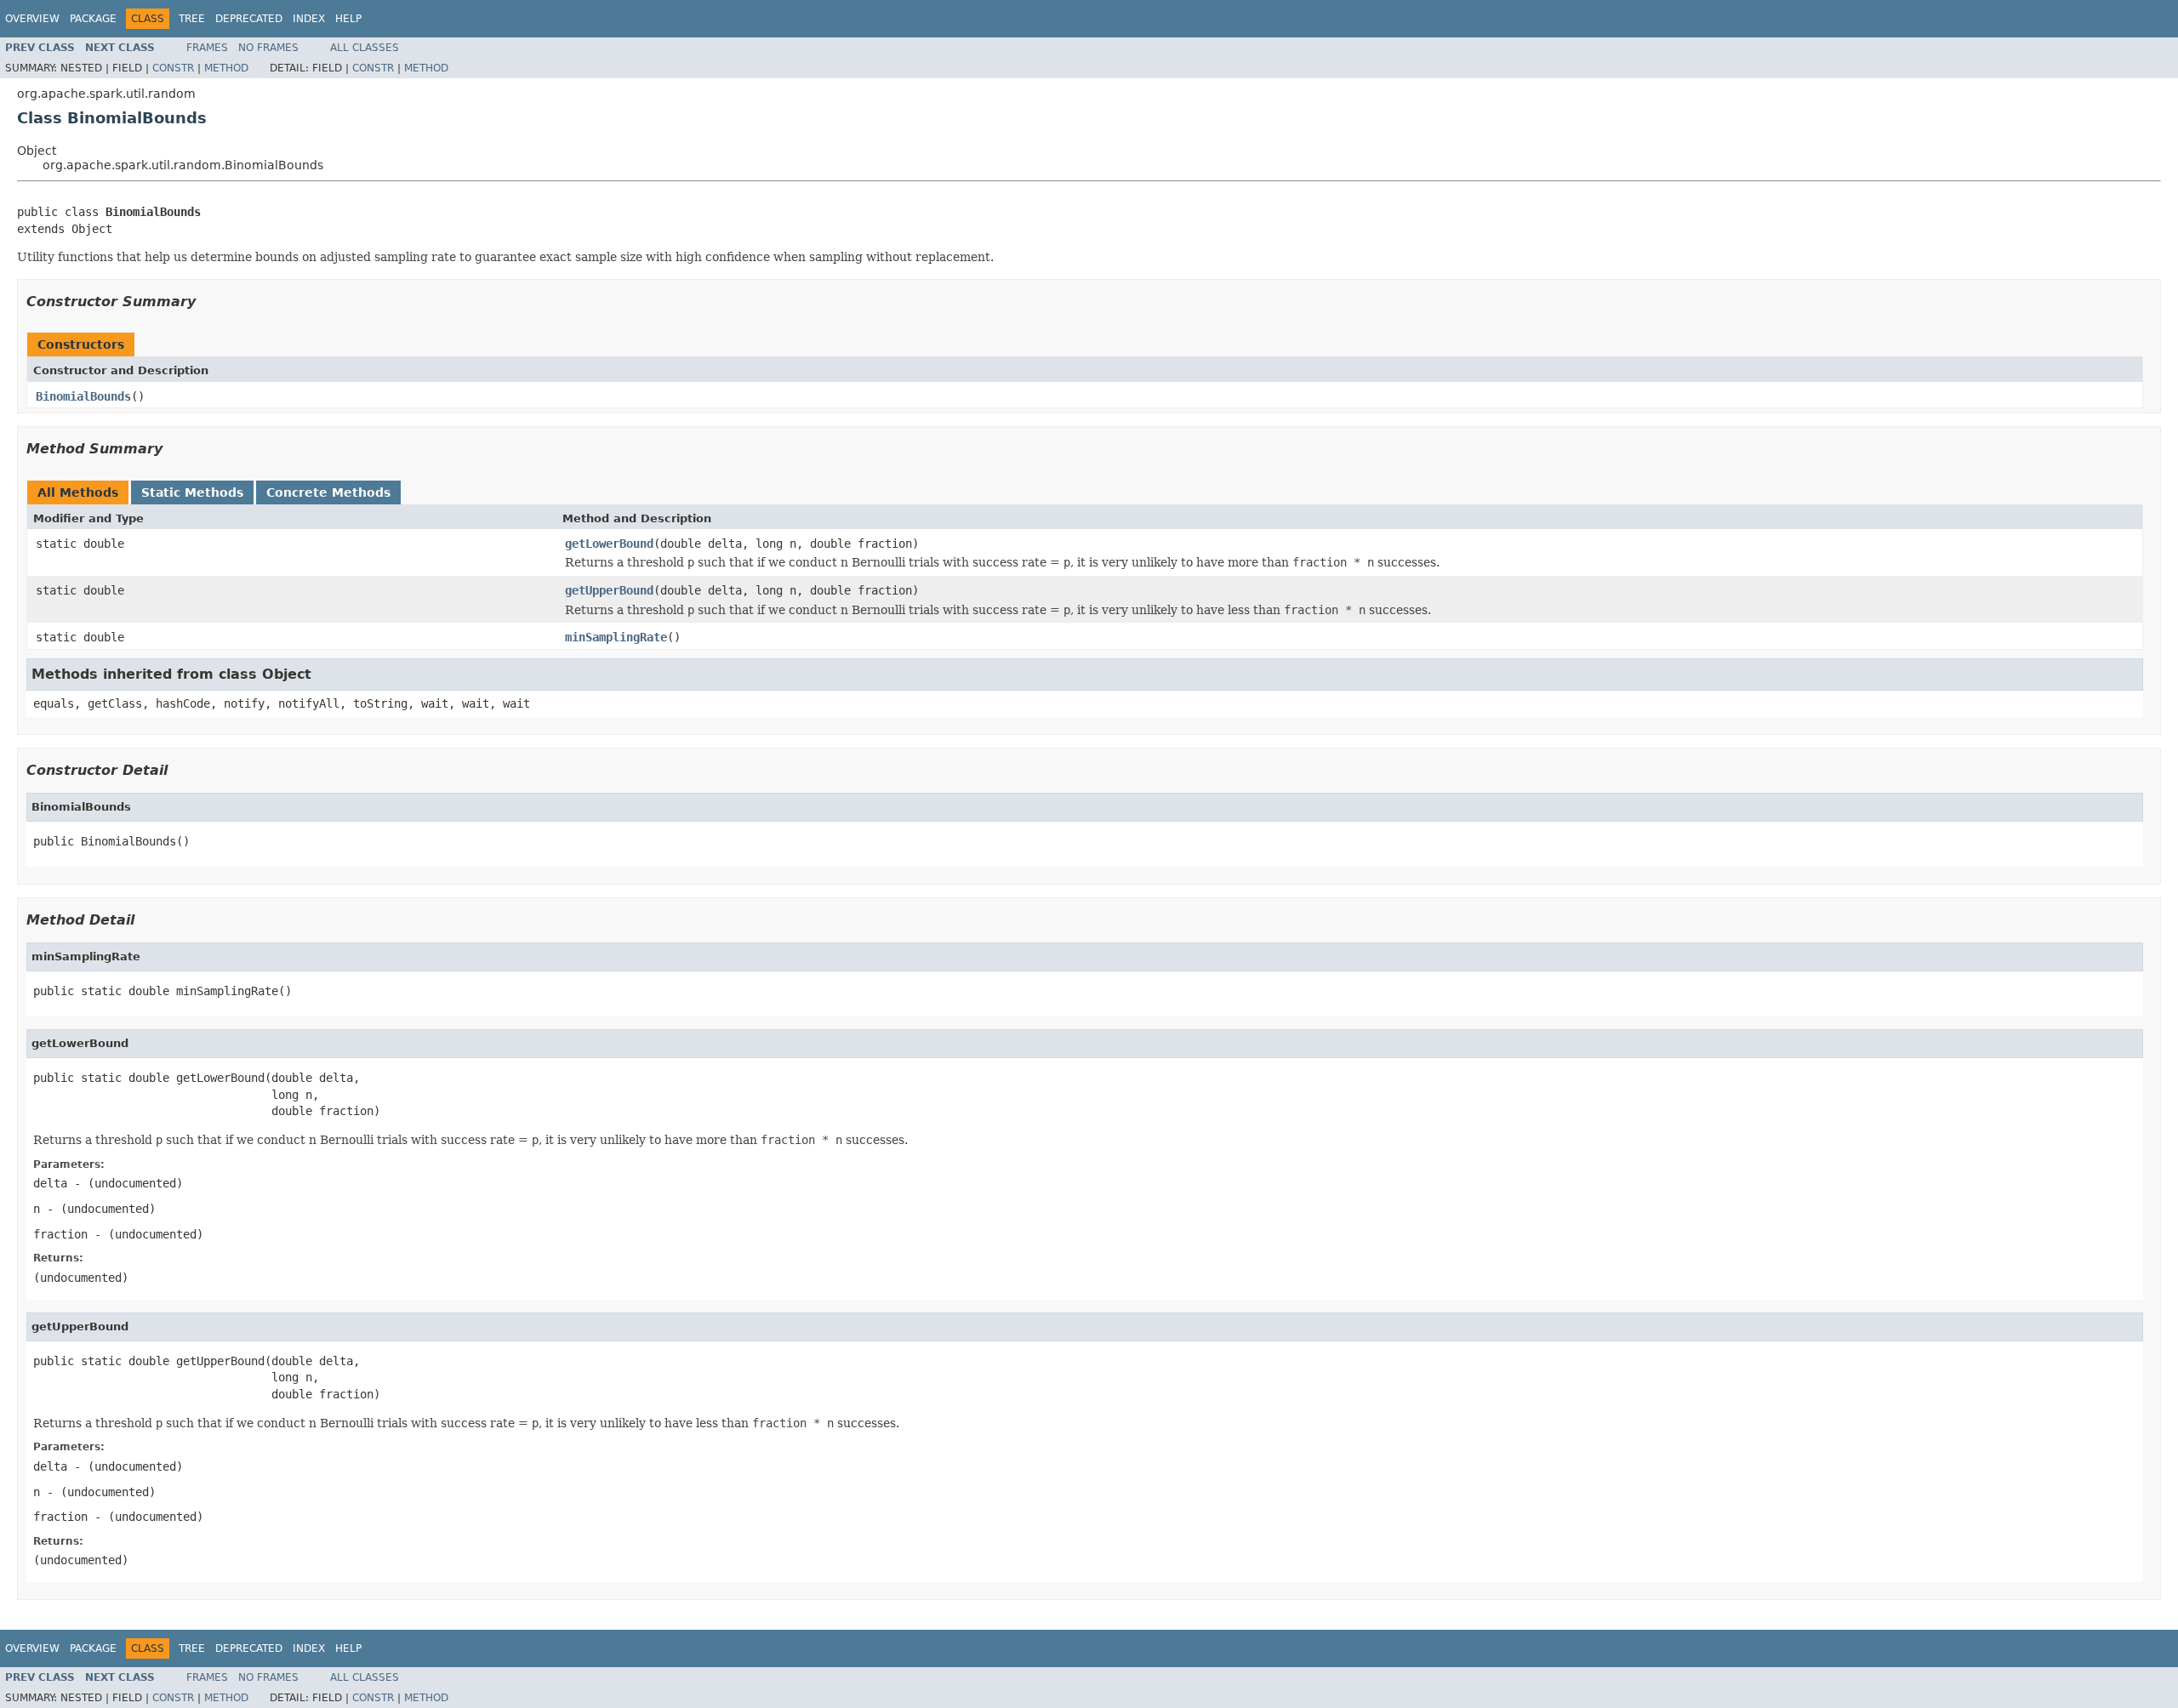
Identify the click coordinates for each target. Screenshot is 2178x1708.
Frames (207, 48)
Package (93, 19)
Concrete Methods (328, 492)
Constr (173, 68)
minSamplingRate (616, 637)
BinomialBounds (83, 396)
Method (226, 68)
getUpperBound (609, 590)
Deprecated (249, 19)
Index (309, 19)
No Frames (268, 48)
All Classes (365, 48)
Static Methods (192, 492)
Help (348, 19)
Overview (32, 19)
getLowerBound (609, 544)
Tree (192, 19)
